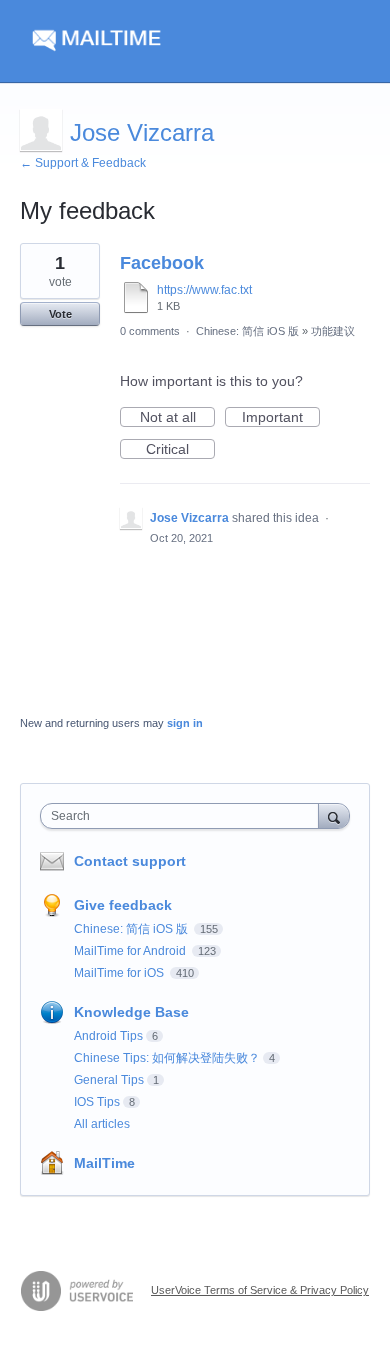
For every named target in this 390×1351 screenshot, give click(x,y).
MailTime (104, 1163)
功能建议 (333, 331)
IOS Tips (97, 1102)
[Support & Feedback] (195, 41)
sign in (185, 723)
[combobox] (184, 816)
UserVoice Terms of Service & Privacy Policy (260, 1290)
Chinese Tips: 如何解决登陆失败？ (167, 1058)
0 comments (150, 331)
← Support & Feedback (83, 163)
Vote (60, 314)
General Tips (109, 1080)
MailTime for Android (131, 951)
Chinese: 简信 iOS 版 (247, 331)
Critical (180, 450)
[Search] (334, 815)
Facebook (162, 263)
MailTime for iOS (120, 973)
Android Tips (108, 1036)
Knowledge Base (131, 1012)
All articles (102, 1124)
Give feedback (123, 905)
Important (281, 418)
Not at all (177, 418)
